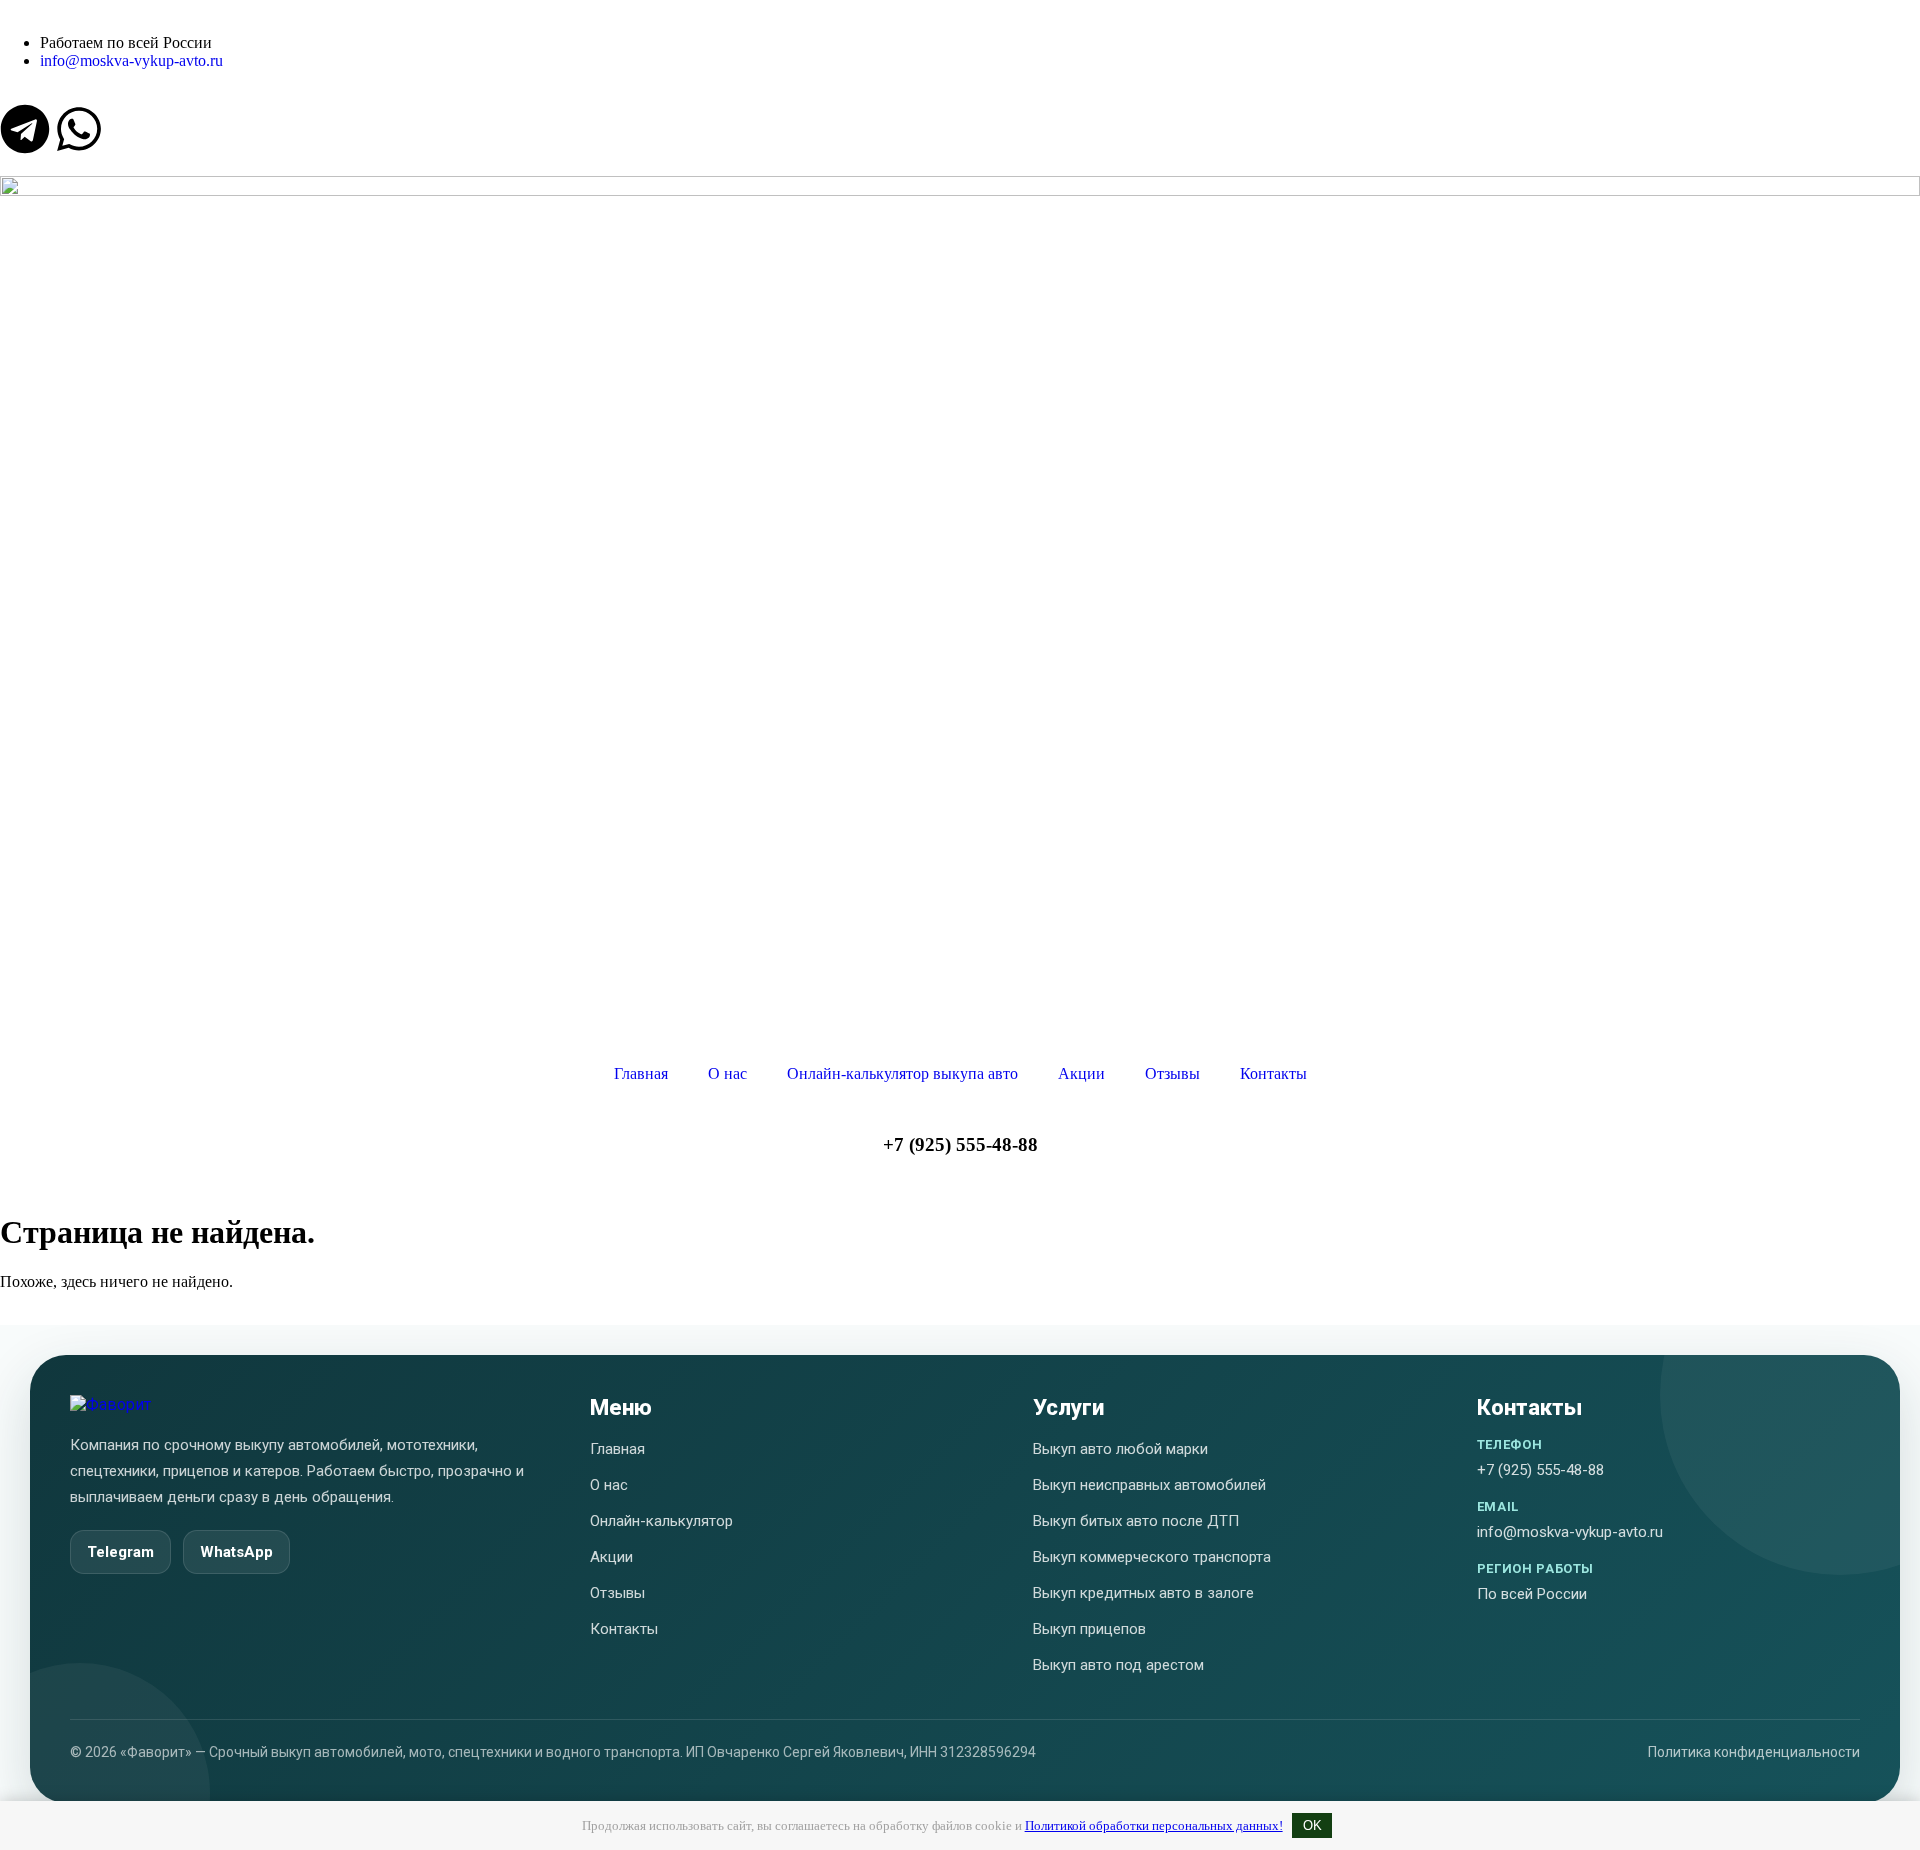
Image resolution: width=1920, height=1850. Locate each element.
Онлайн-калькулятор (661, 1521)
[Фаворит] (110, 1404)
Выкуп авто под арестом (1118, 1665)
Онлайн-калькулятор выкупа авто (902, 1073)
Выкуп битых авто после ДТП (1136, 1521)
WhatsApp (236, 1552)
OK (1312, 1825)
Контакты (1273, 1073)
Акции (1081, 1073)
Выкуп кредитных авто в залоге (1143, 1593)
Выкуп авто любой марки (1120, 1449)
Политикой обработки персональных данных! (1154, 1825)
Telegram (120, 1552)
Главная (641, 1073)
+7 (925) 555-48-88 (960, 1144)
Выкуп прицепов (1089, 1629)
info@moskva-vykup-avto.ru (1570, 1532)
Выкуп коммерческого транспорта (1152, 1557)
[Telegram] (25, 129)
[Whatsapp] (79, 129)
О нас (727, 1073)
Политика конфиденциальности (1754, 1752)
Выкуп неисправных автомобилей (1149, 1485)
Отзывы (1172, 1073)
